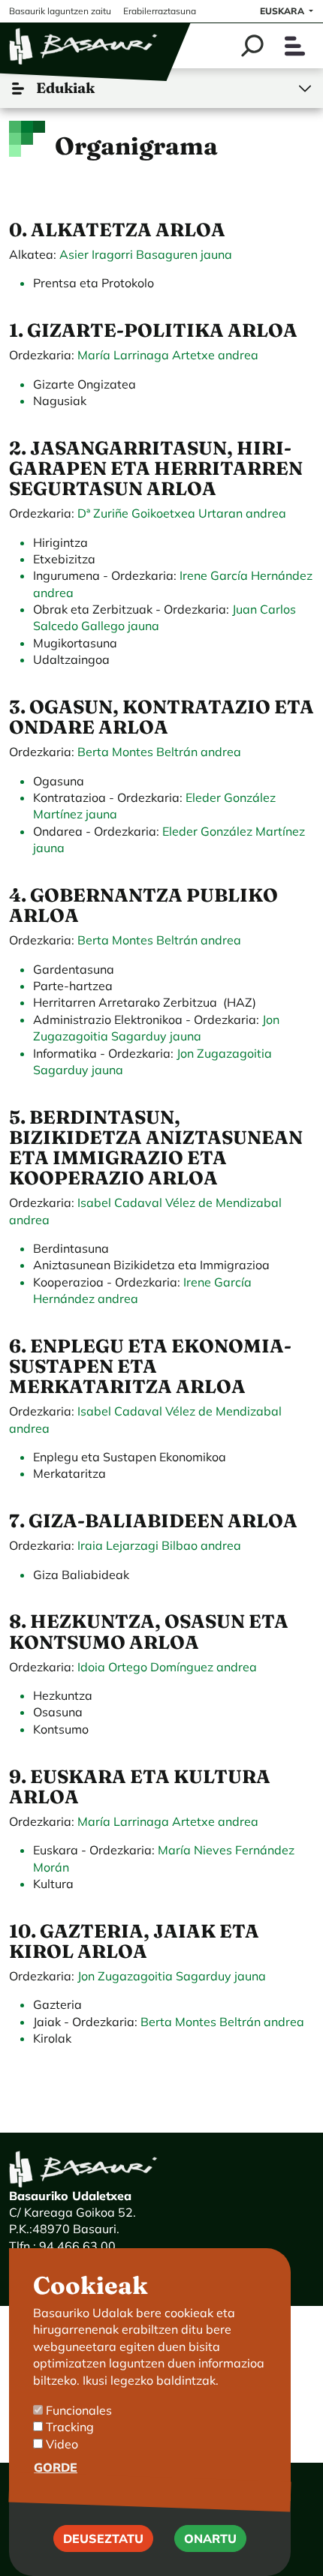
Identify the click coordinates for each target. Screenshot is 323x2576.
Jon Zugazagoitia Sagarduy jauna (172, 1976)
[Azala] (84, 46)
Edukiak (65, 88)
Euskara (283, 11)
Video (62, 2444)
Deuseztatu (103, 2538)
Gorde (56, 2467)
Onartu (210, 2538)
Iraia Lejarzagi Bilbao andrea (159, 1545)
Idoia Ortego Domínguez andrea (167, 1667)
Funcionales (79, 2410)
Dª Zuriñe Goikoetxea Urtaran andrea (180, 513)
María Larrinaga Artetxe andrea (168, 355)
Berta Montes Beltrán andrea (159, 752)
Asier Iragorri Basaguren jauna (146, 254)
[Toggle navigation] (295, 46)
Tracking (70, 2427)
